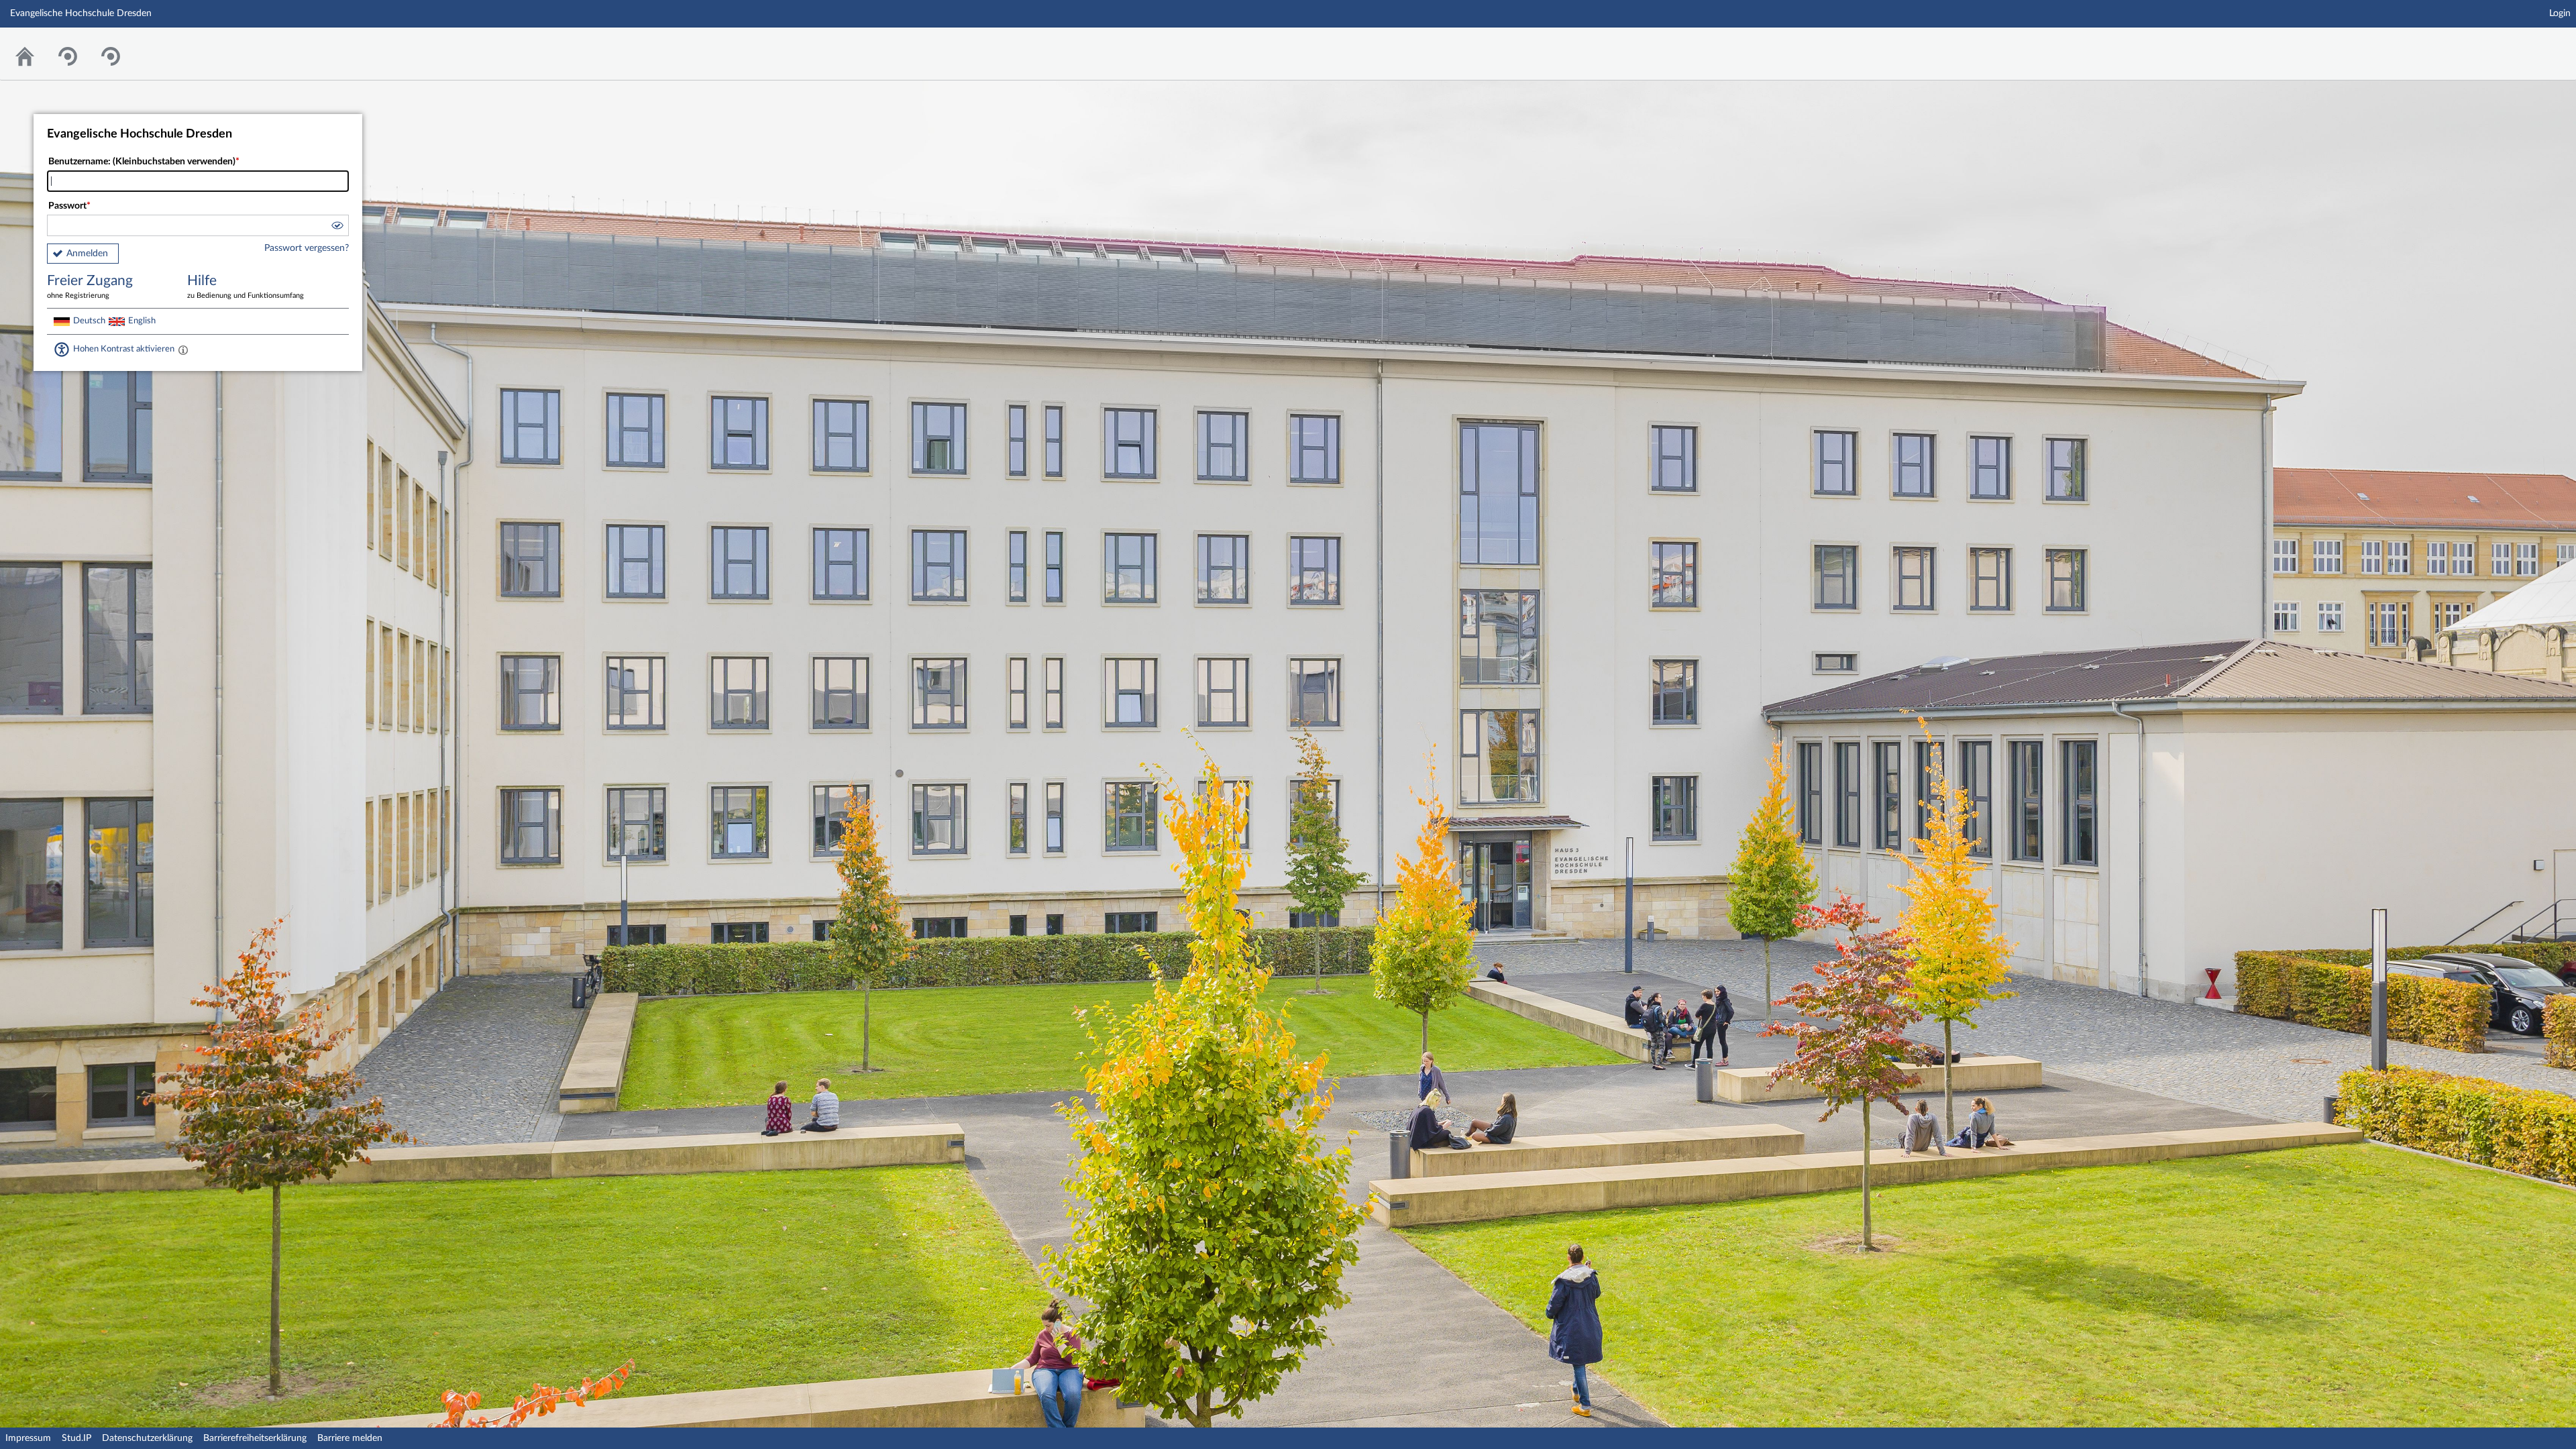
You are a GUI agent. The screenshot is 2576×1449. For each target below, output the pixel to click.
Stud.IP (76, 1438)
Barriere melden (350, 1438)
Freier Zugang (90, 286)
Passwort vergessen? (307, 248)
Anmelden (87, 254)
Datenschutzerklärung (147, 1438)
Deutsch (89, 321)
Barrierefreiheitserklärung (255, 1438)
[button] (337, 227)
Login (2560, 13)
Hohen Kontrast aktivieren (124, 349)
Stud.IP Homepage (2524, 45)
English (142, 321)
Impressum (28, 1438)
